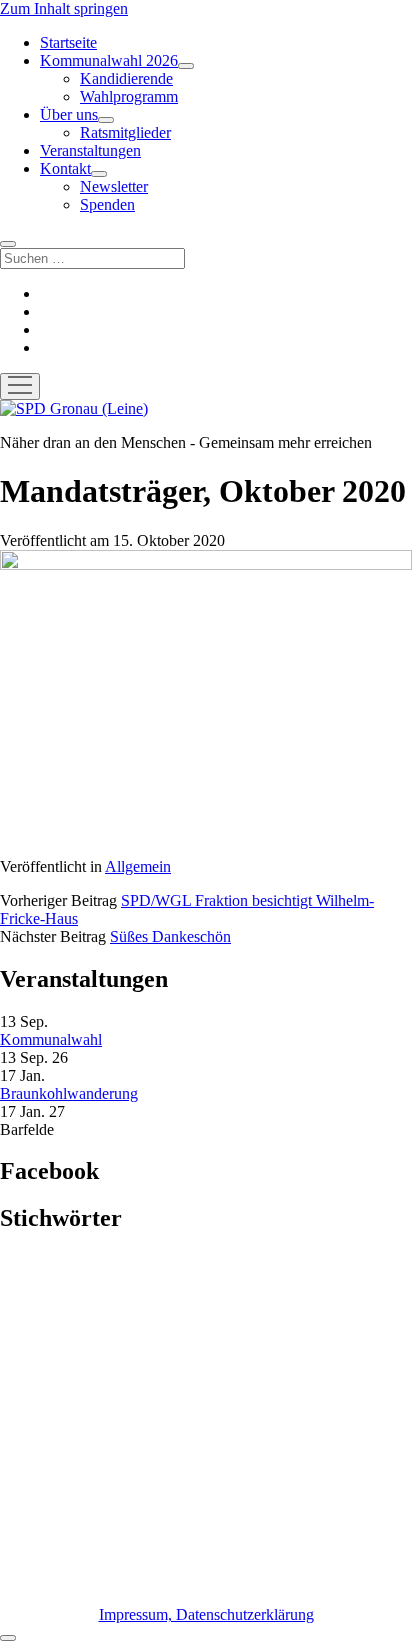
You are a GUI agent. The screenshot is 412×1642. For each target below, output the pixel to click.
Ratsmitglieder (125, 132)
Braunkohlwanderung (69, 1093)
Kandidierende (126, 78)
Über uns (69, 114)
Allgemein (138, 866)
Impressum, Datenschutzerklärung (206, 1614)
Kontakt (65, 168)
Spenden (107, 204)
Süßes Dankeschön (170, 936)
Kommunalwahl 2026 (109, 60)
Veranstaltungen (90, 150)
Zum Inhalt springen (64, 8)
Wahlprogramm (129, 96)
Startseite (68, 42)
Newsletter (114, 186)
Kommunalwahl (51, 1039)
